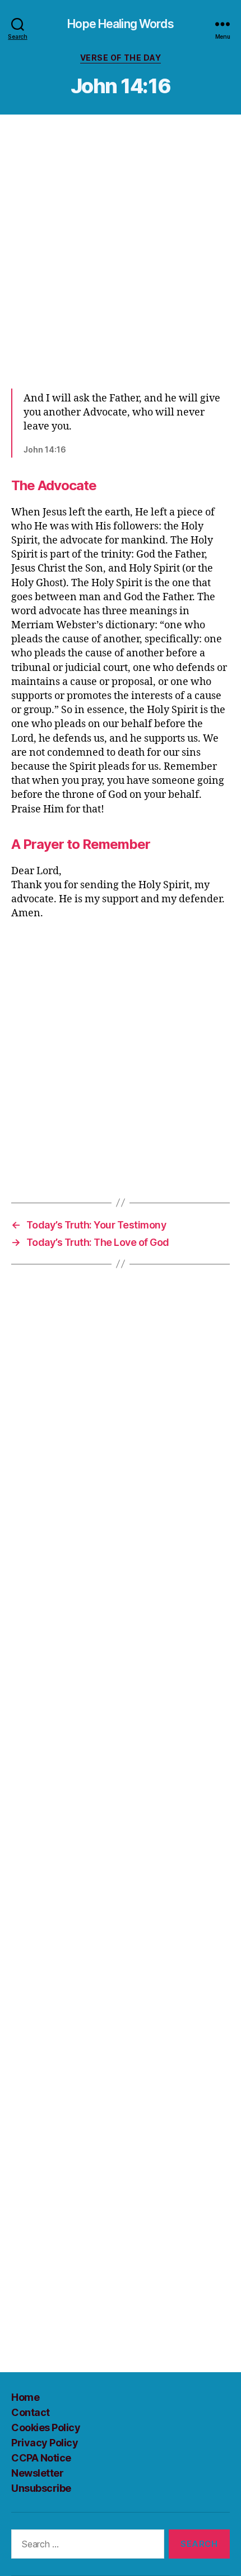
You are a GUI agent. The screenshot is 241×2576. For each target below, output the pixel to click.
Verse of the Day (121, 58)
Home (25, 2397)
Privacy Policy (45, 2443)
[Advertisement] (121, 251)
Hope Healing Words (120, 24)
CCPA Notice (41, 2458)
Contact (31, 2412)
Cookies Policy (46, 2427)
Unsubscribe (41, 2488)
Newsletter (37, 2473)
